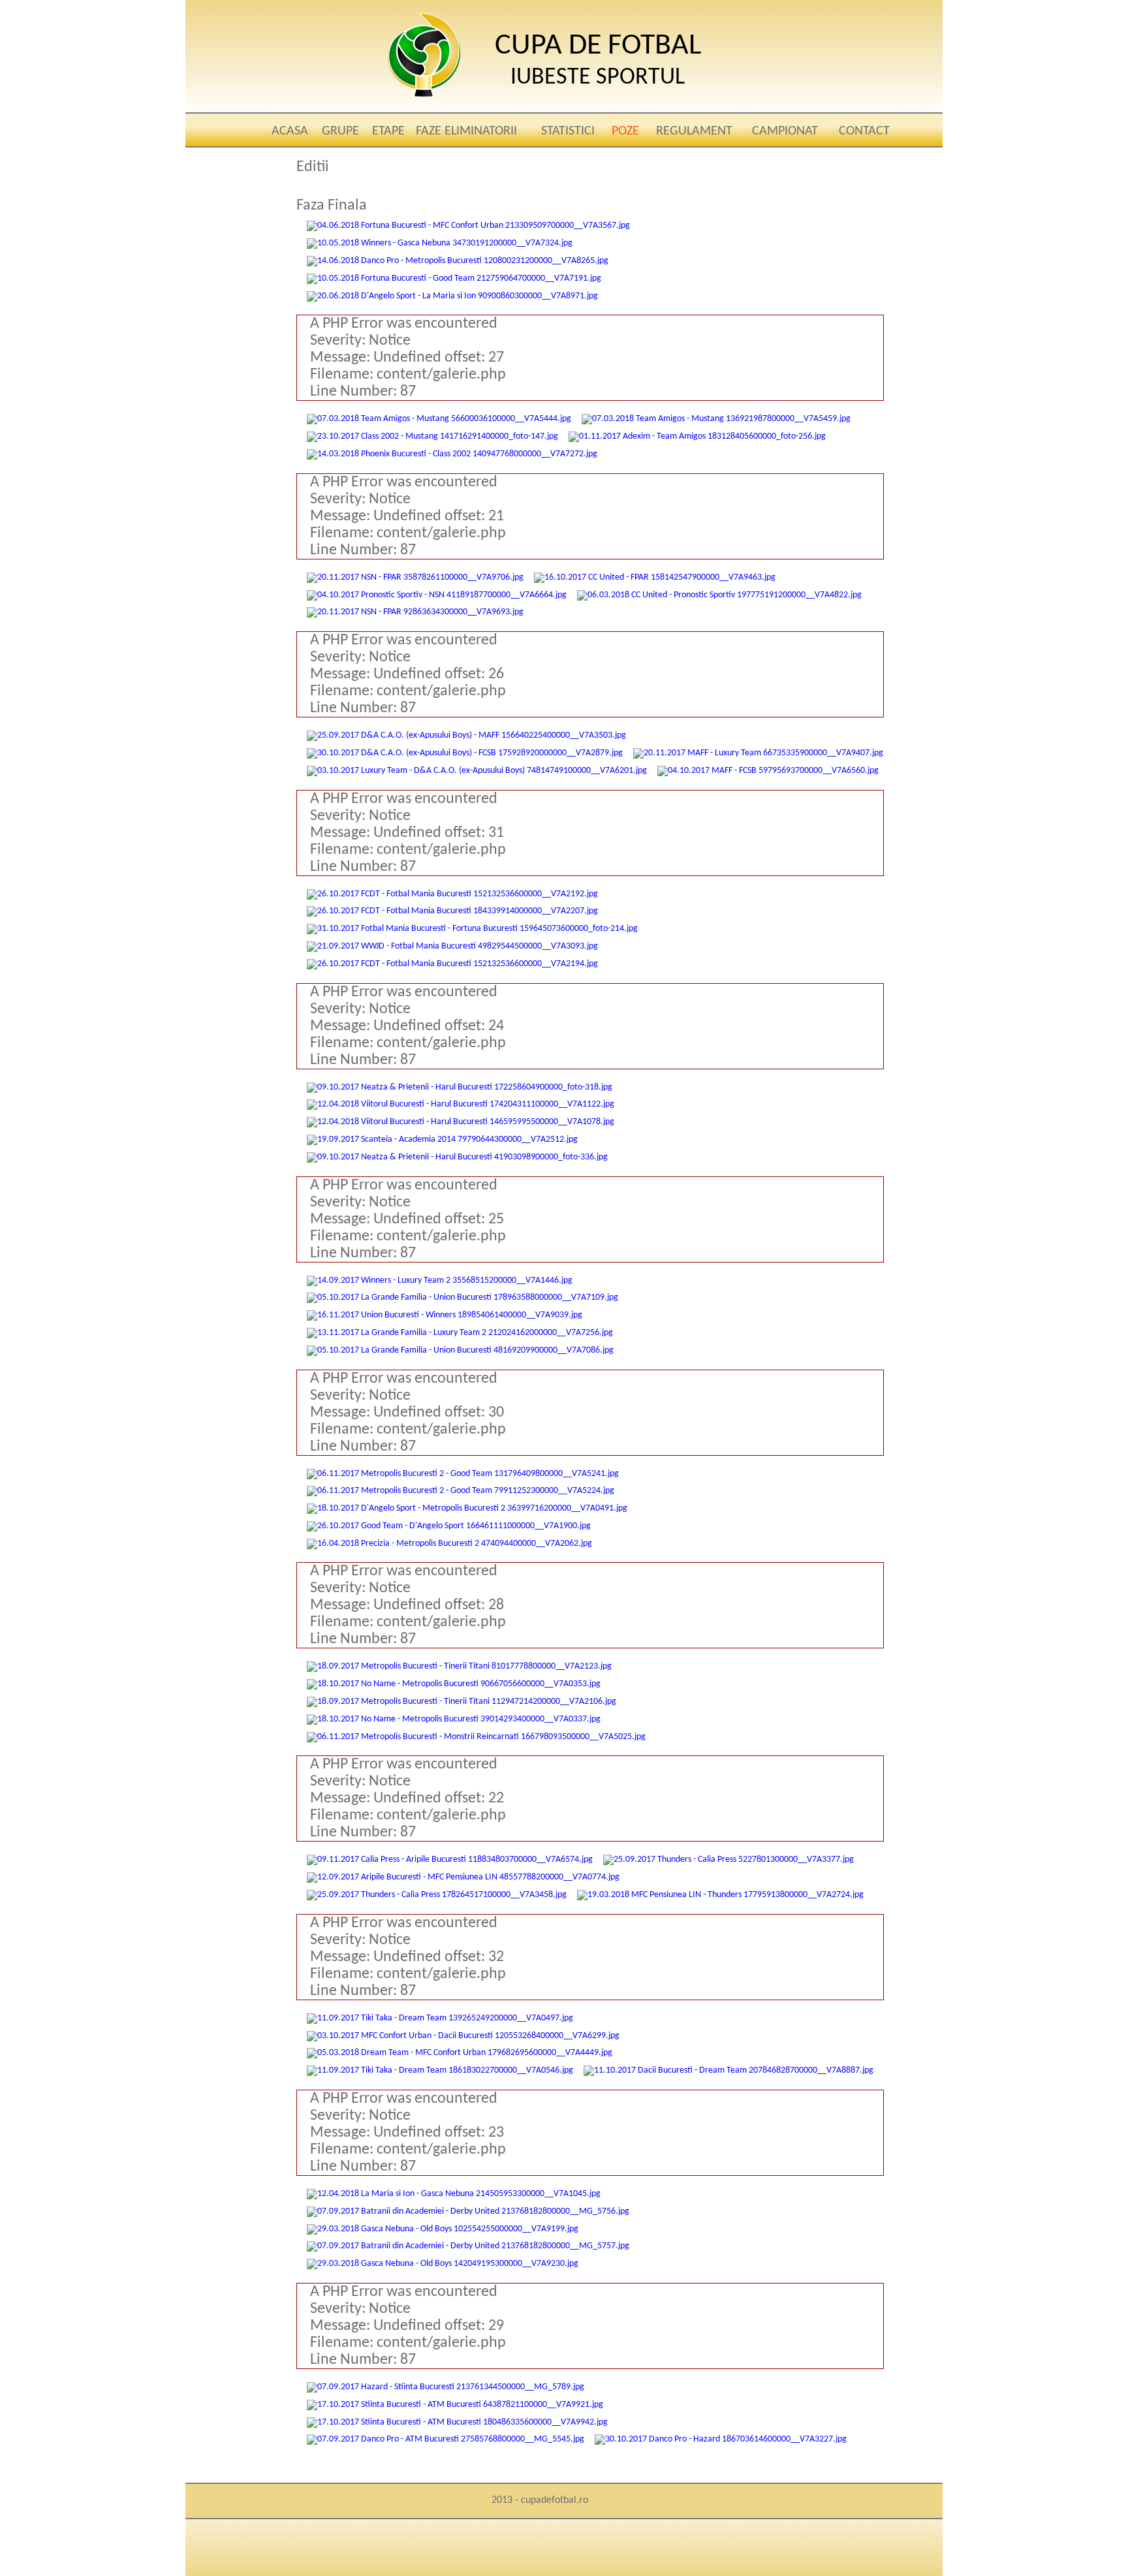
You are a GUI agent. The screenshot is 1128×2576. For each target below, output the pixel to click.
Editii (313, 167)
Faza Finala (332, 206)
